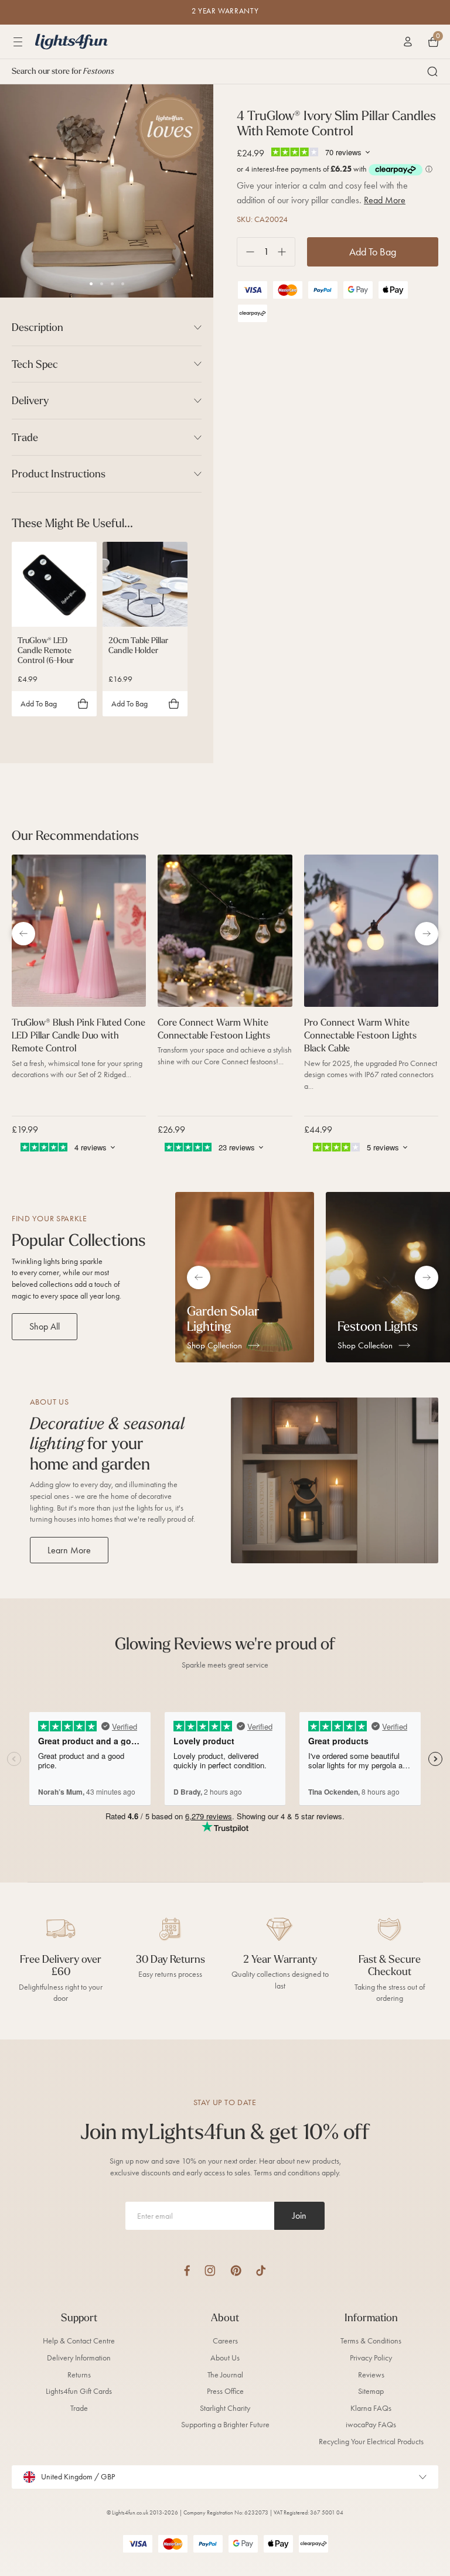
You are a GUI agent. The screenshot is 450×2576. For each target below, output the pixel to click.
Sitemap (371, 2391)
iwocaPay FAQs (371, 2425)
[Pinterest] (236, 2271)
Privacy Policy (371, 2358)
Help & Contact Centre (79, 2341)
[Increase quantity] (286, 252)
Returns (79, 2375)
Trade (79, 2408)
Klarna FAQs (371, 2408)
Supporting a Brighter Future (225, 2425)
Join (299, 2215)
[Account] (408, 42)
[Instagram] (210, 2271)
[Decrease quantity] (246, 252)
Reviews (371, 2375)
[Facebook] (187, 2271)
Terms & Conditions (371, 2341)
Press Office (225, 2391)
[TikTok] (261, 2271)
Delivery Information (79, 2358)
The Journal (225, 2375)
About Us (225, 2358)
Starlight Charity (225, 2408)
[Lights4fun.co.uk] (71, 42)
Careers (225, 2341)
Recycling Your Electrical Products (371, 2442)
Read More (385, 200)
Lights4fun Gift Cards (79, 2391)
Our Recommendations (75, 835)
